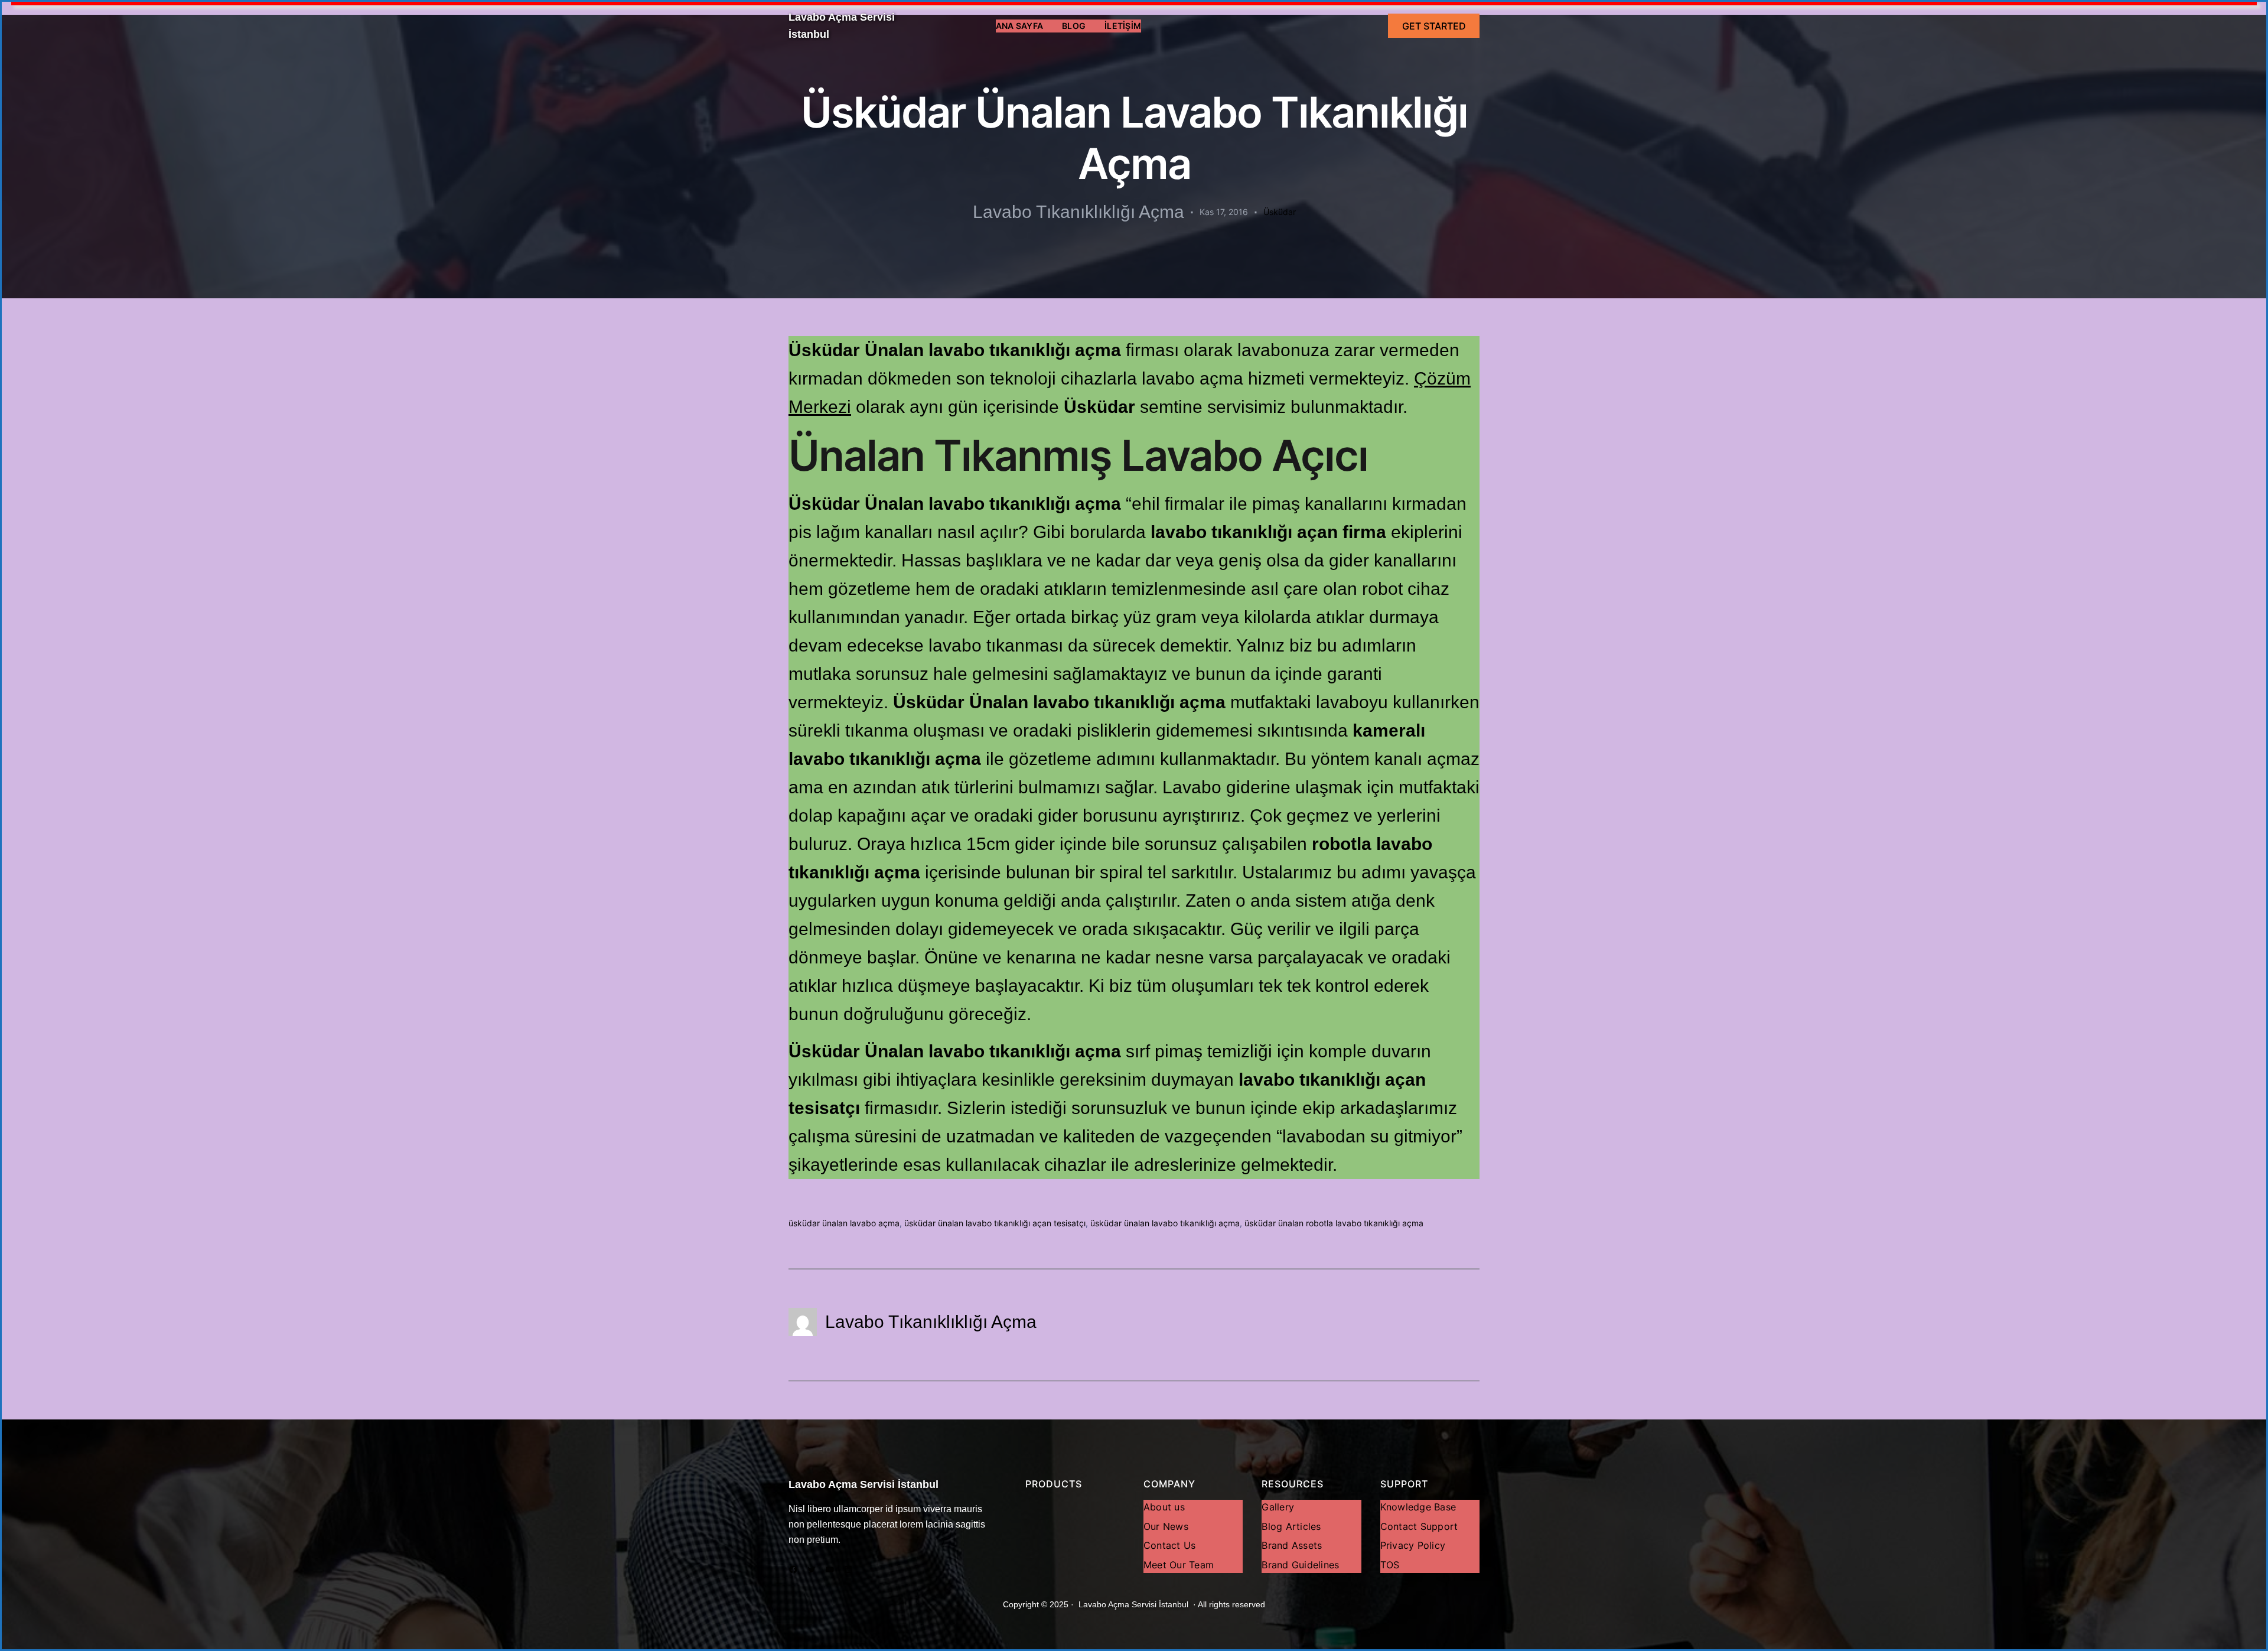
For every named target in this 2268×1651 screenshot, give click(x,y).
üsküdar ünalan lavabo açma (844, 1223)
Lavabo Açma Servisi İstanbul (863, 1484)
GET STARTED (1434, 26)
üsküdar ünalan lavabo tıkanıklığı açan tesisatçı (995, 1223)
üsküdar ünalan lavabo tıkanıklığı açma (1165, 1223)
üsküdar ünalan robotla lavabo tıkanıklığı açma (1334, 1223)
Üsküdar (1280, 212)
